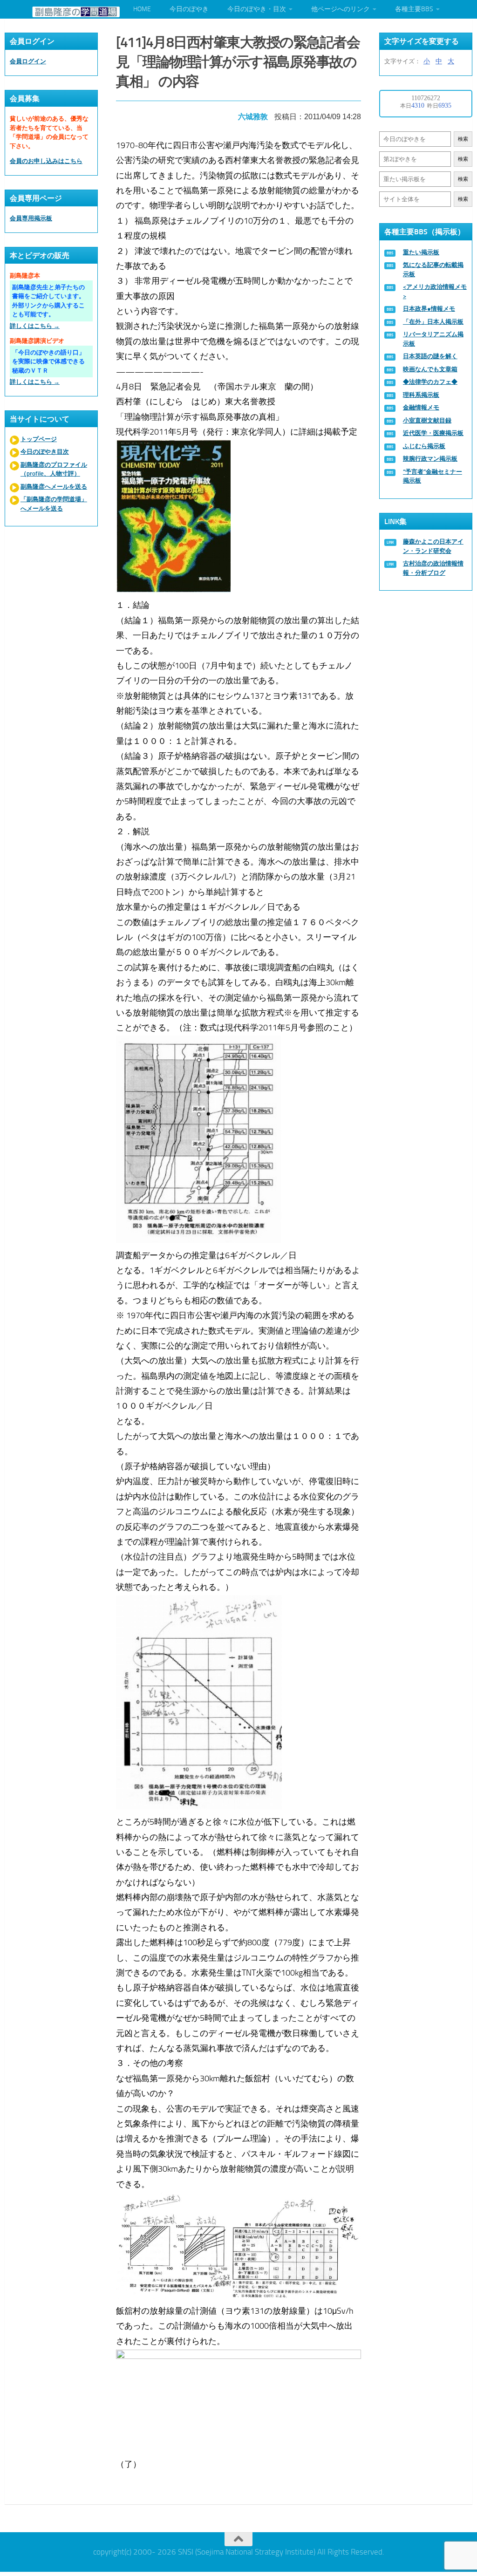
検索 (463, 139)
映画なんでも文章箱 (430, 369)
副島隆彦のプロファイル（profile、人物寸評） (54, 469)
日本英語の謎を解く (430, 356)
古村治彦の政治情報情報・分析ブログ (433, 568)
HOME (142, 9)
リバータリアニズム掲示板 (433, 339)
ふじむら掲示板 (424, 446)
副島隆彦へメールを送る (54, 487)
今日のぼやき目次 (45, 452)
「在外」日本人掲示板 (433, 322)
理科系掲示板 (421, 395)
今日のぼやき (189, 9)
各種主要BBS (414, 9)
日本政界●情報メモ (429, 309)
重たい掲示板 (421, 252)
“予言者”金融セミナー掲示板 (433, 476)
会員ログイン (28, 61)
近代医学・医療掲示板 (433, 433)
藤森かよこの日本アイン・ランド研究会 (433, 546)
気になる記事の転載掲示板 (433, 269)
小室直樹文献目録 (427, 420)
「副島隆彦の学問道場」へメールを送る (54, 504)
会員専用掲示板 (31, 218)
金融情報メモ (421, 407)
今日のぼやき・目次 (257, 9)
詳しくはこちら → (35, 326)
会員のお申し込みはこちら (46, 161)
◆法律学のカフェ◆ (430, 382)
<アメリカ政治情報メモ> (435, 291)
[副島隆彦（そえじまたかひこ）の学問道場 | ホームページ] (76, 12)
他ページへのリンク (341, 9)
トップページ (39, 439)
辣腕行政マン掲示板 (430, 459)
